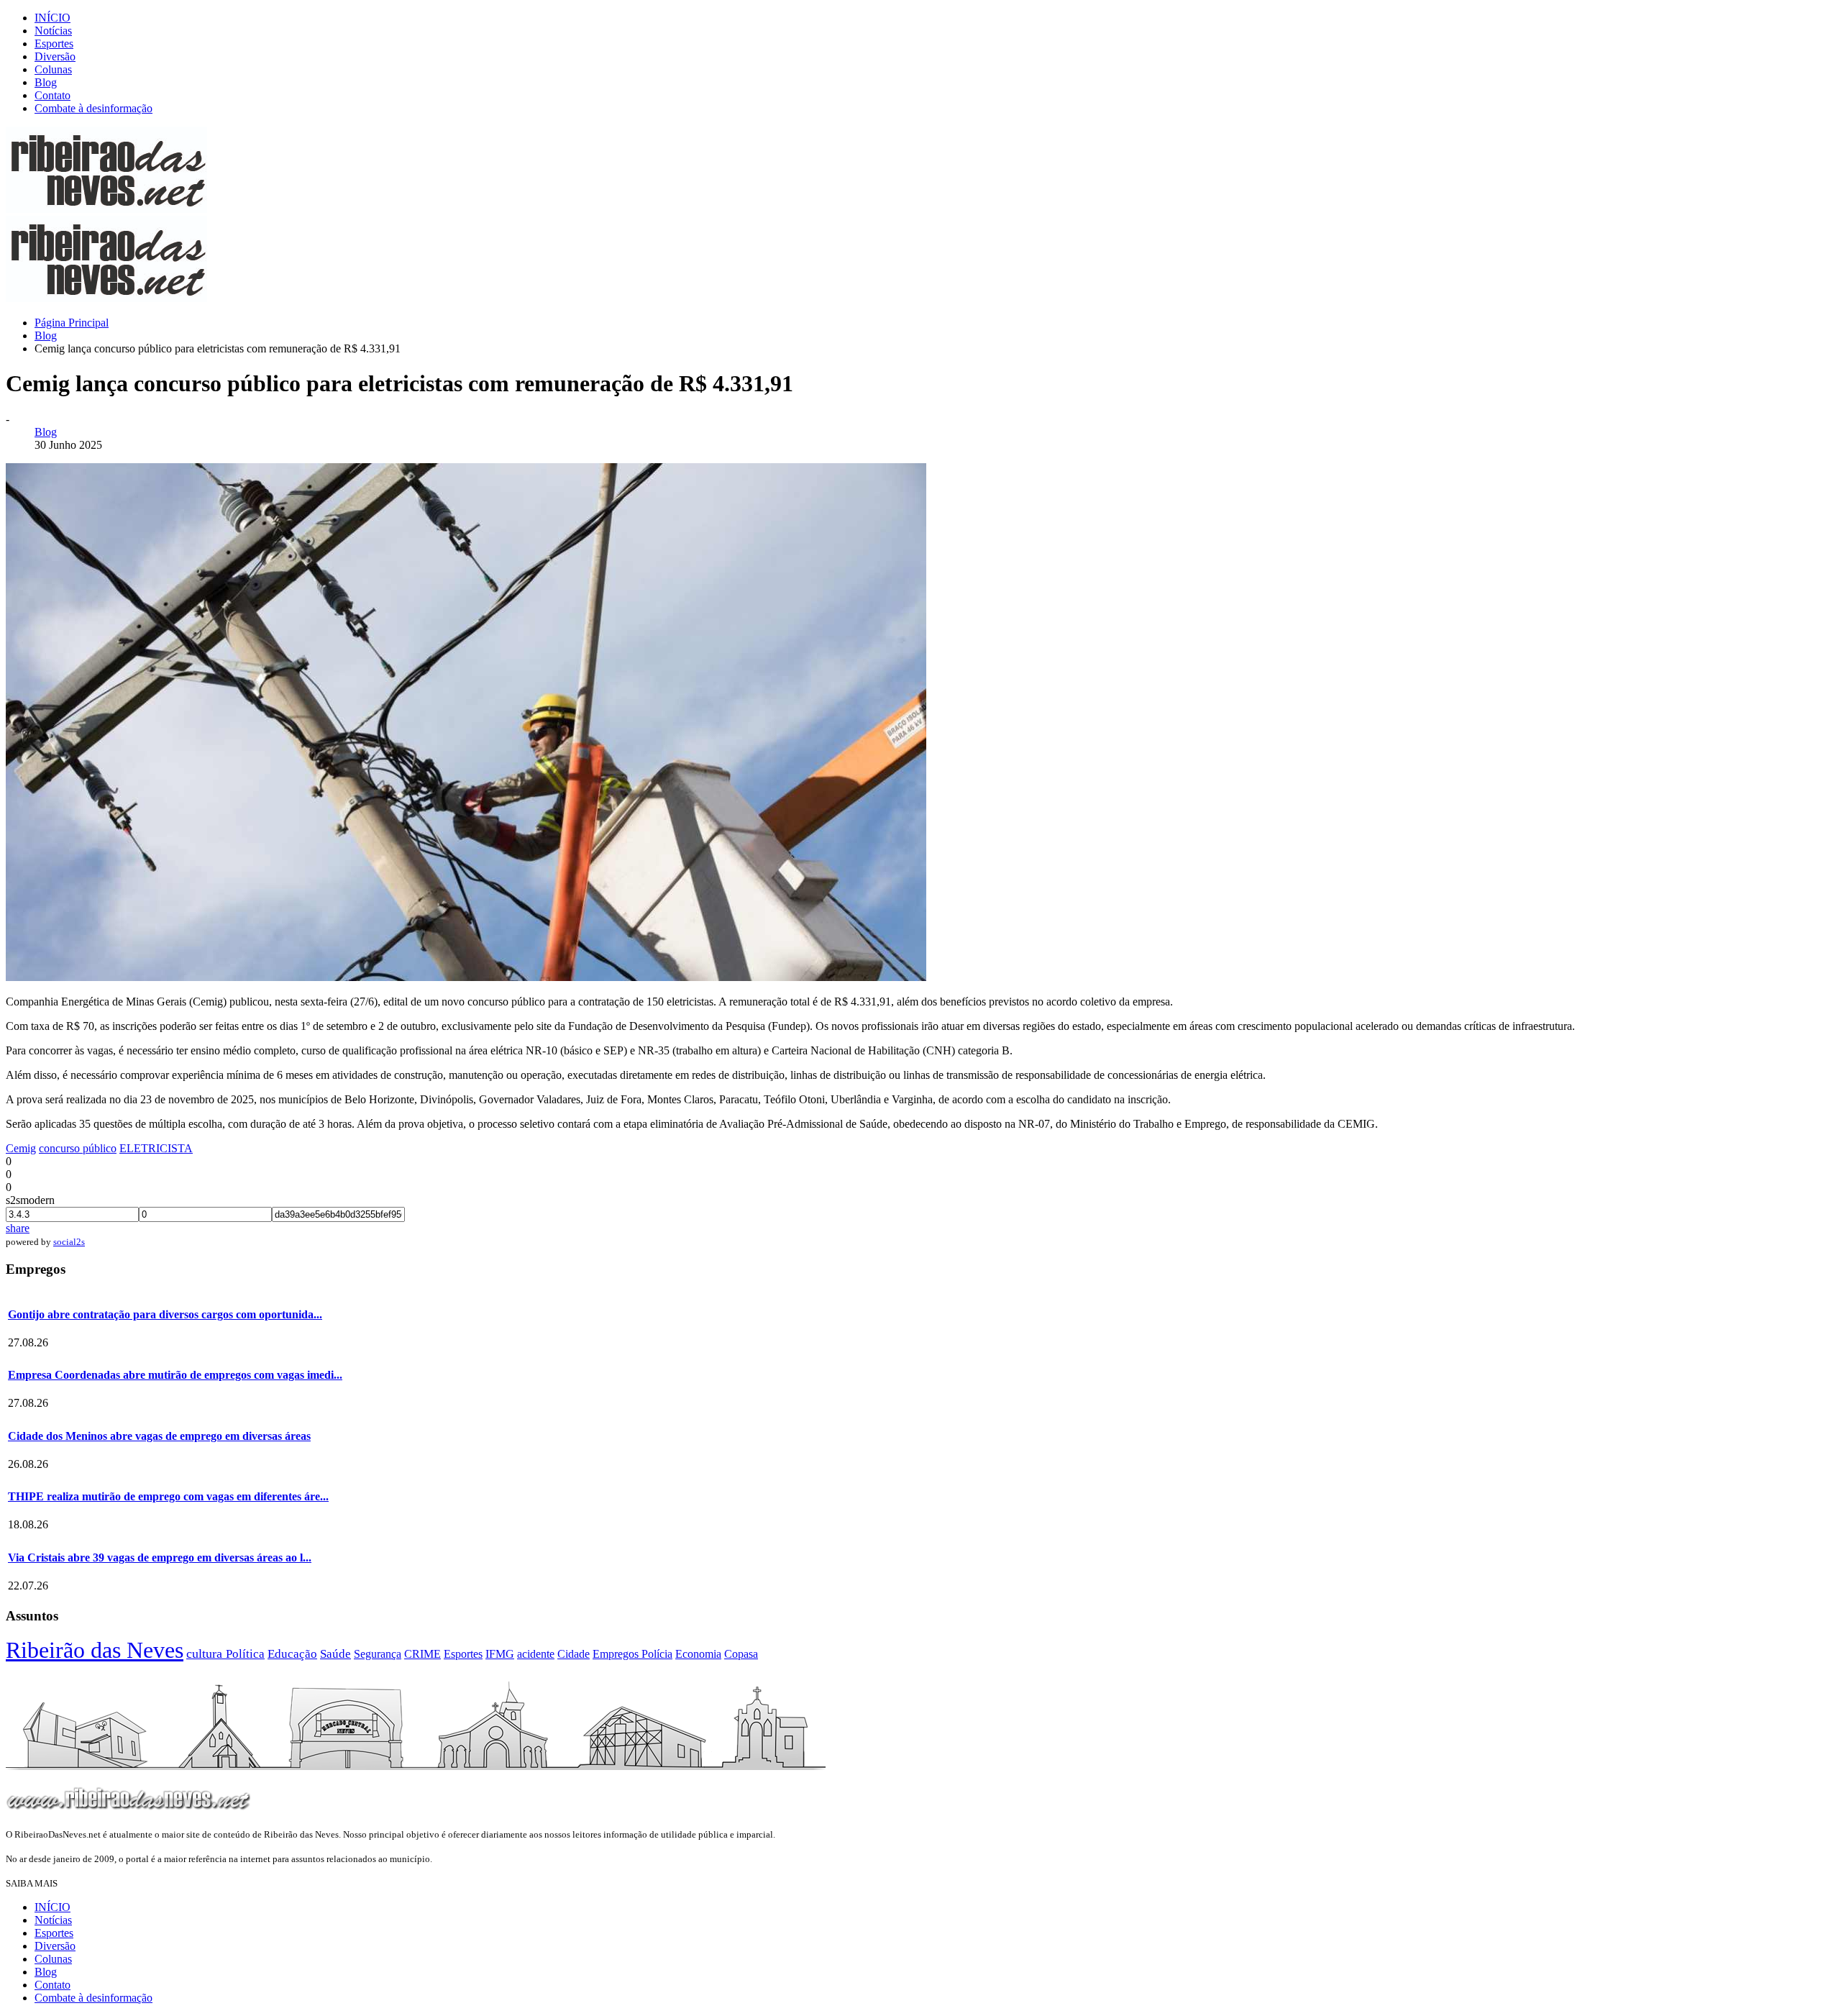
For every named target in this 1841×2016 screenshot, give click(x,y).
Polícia (657, 1654)
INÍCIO (52, 18)
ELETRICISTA (156, 1148)
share (18, 1228)
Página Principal (72, 323)
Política (245, 1654)
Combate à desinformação (93, 108)
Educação (292, 1654)
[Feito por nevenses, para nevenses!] (106, 209)
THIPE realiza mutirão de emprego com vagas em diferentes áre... (168, 1496)
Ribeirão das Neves (95, 1650)
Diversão (55, 56)
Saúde (335, 1654)
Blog (46, 82)
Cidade (574, 1654)
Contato (52, 95)
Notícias (53, 31)
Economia (698, 1654)
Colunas (53, 69)
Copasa (741, 1654)
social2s (69, 1242)
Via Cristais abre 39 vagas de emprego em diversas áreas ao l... (160, 1557)
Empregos (617, 1654)
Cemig (21, 1148)
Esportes (54, 44)
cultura (206, 1654)
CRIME (422, 1654)
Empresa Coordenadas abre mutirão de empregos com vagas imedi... (175, 1375)
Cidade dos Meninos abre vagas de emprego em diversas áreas (159, 1436)
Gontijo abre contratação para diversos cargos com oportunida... (165, 1314)
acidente (536, 1654)
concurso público (78, 1148)
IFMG (500, 1654)
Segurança (378, 1654)
